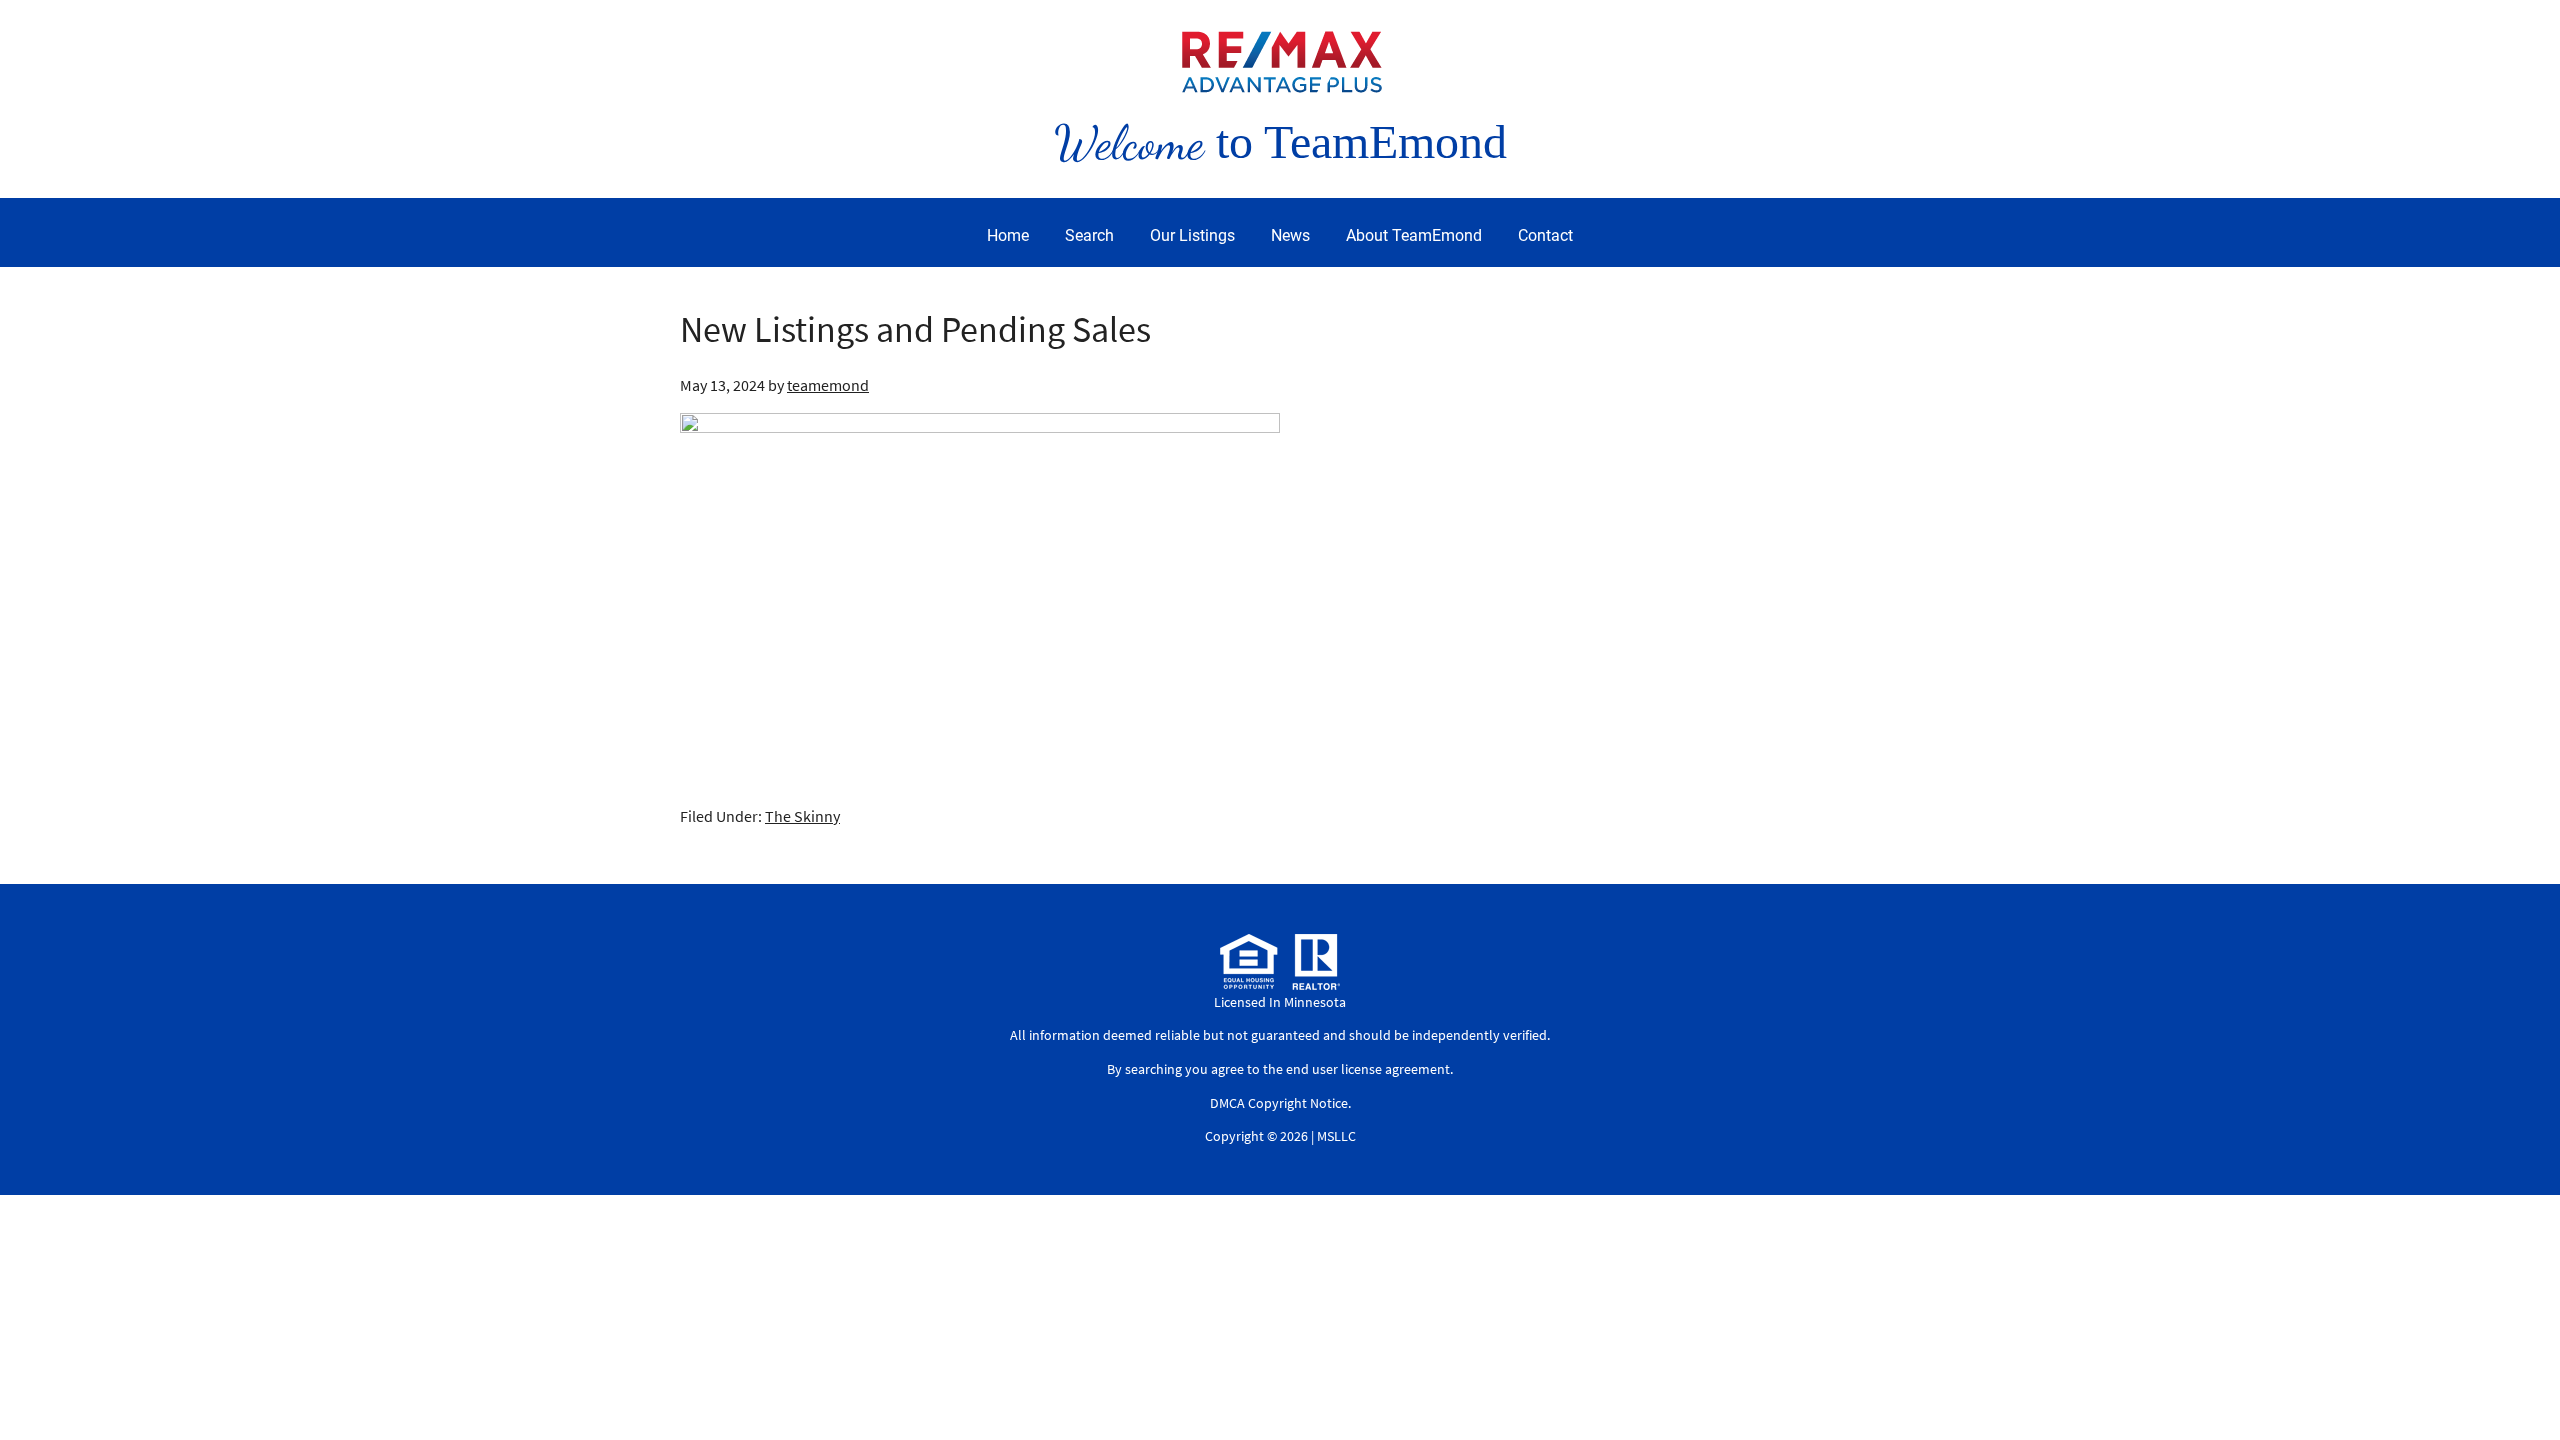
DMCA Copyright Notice (1279, 1103)
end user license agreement (1368, 1069)
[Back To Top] (2524, 1384)
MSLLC (1336, 1136)
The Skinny (802, 816)
